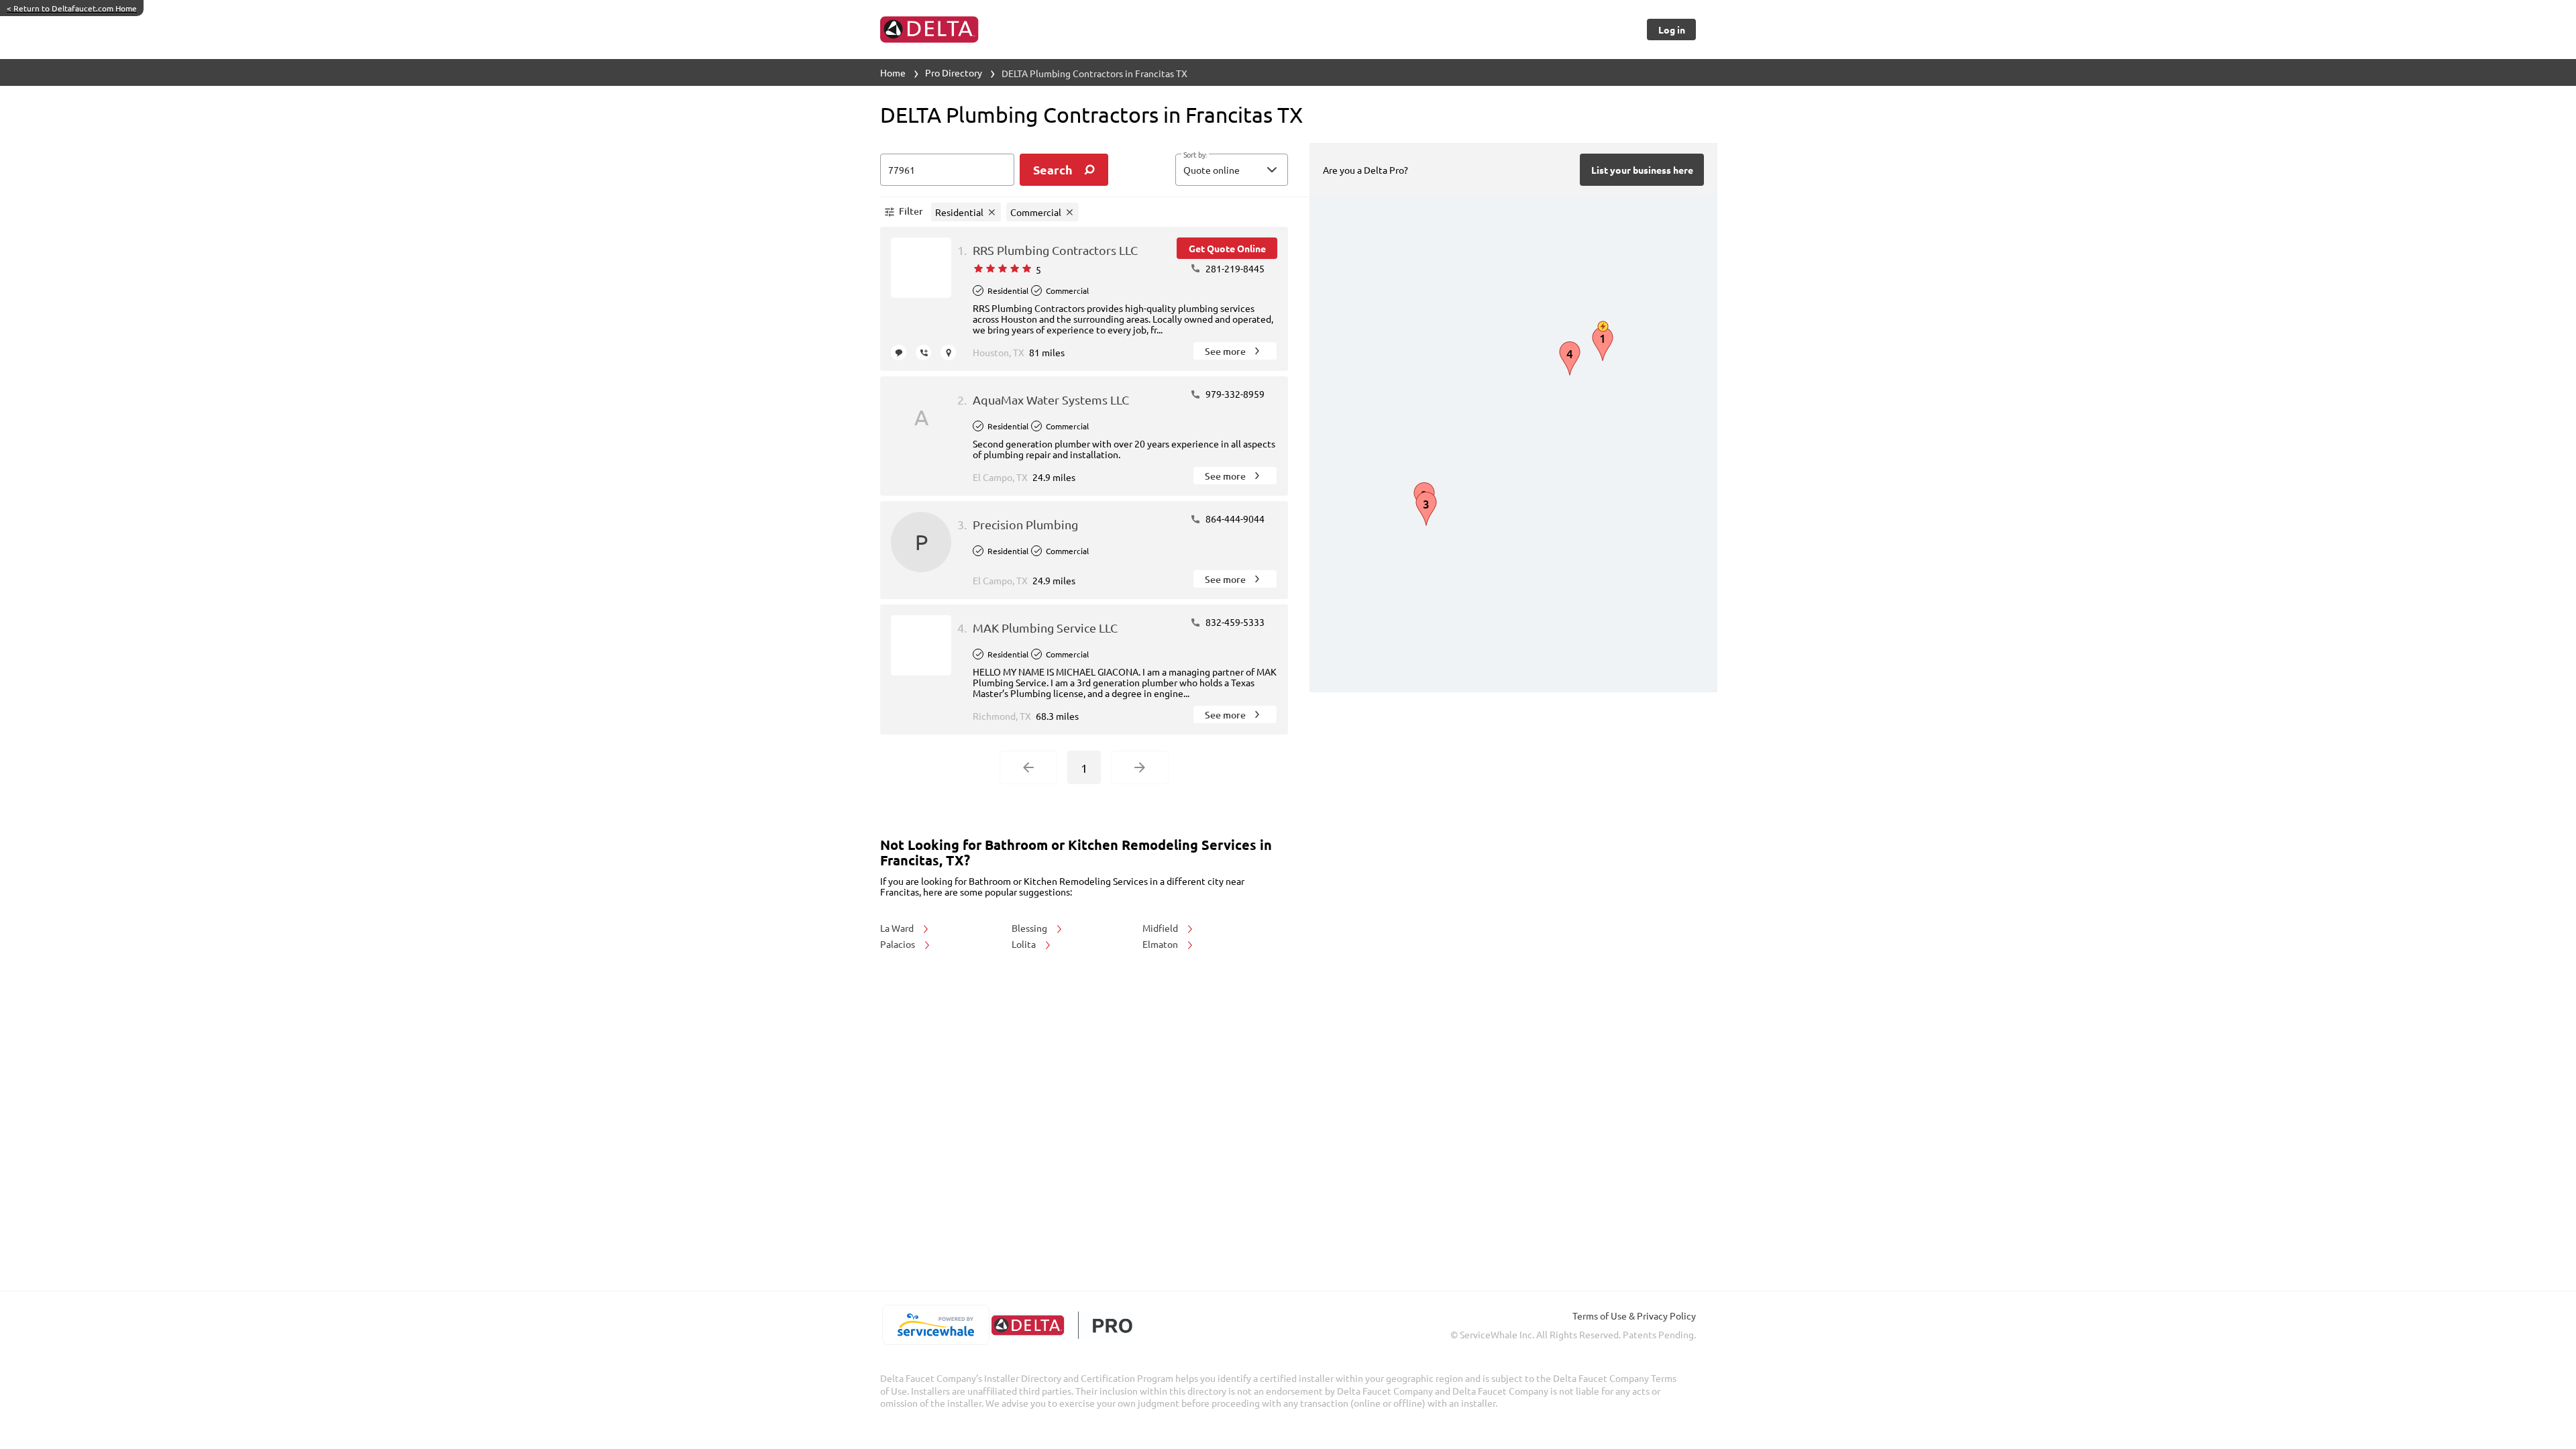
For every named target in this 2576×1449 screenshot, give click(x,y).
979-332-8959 (1234, 394)
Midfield (1161, 928)
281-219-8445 (1234, 268)
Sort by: (1195, 155)
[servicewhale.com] (935, 1325)
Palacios (899, 944)
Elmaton (1161, 944)
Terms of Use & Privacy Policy (1634, 1316)
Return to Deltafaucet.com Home (72, 8)
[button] (1232, 170)
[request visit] (948, 353)
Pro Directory (954, 72)
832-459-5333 (1234, 622)
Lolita (1025, 944)
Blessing (1030, 928)
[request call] (923, 353)
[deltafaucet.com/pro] (1062, 1325)
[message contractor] (899, 353)
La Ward (898, 928)
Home (893, 72)
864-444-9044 (1234, 519)
